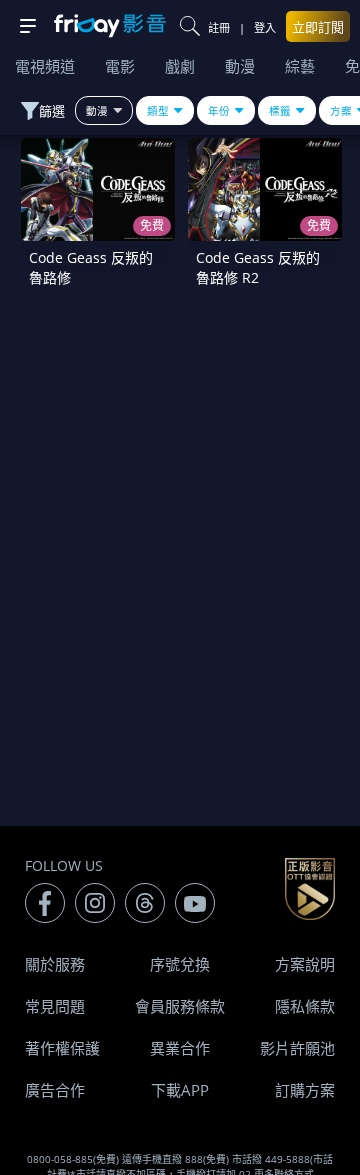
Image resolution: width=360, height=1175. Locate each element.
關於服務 (55, 964)
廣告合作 (55, 1090)
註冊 (219, 27)
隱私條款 (305, 1006)
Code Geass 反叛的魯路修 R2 (258, 267)
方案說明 (305, 964)
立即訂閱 (318, 27)
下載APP (180, 1090)
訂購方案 (305, 1090)
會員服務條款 (180, 1006)
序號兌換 (180, 964)
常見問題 (55, 1006)
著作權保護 (62, 1048)
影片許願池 (297, 1048)
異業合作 (180, 1048)
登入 (265, 27)
